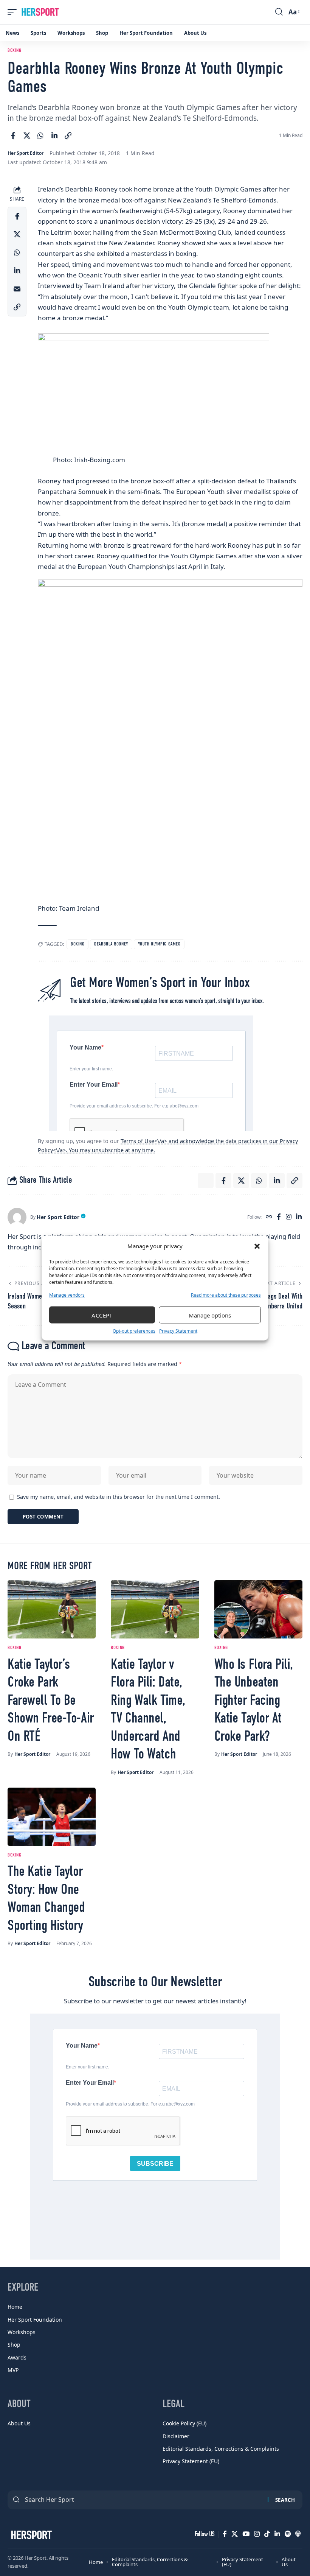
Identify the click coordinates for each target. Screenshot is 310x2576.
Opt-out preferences (134, 1331)
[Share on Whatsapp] (40, 135)
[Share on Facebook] (13, 135)
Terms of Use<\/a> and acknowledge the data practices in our (200, 1141)
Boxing (14, 51)
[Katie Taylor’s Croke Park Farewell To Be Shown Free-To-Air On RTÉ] (52, 1609)
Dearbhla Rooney (111, 944)
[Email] (17, 289)
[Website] (269, 1217)
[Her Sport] (40, 12)
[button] (257, 1246)
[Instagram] (289, 1217)
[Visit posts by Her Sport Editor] (17, 1217)
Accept (102, 1315)
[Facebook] (279, 1217)
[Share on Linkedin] (54, 135)
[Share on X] (27, 135)
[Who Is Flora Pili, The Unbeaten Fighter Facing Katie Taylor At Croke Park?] (258, 1609)
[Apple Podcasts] (298, 2534)
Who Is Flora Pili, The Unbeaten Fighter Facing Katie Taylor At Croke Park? (254, 1701)
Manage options (210, 1315)
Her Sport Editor (26, 153)
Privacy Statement (178, 1331)
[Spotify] (288, 2534)
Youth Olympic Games (159, 944)
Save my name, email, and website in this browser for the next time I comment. (119, 1497)
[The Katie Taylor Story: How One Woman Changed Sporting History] (52, 1817)
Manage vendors (67, 1295)
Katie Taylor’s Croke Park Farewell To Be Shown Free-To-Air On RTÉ (51, 1701)
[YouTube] (246, 2534)
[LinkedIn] (299, 1217)
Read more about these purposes (226, 1295)
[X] (235, 2534)
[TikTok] (267, 2534)
